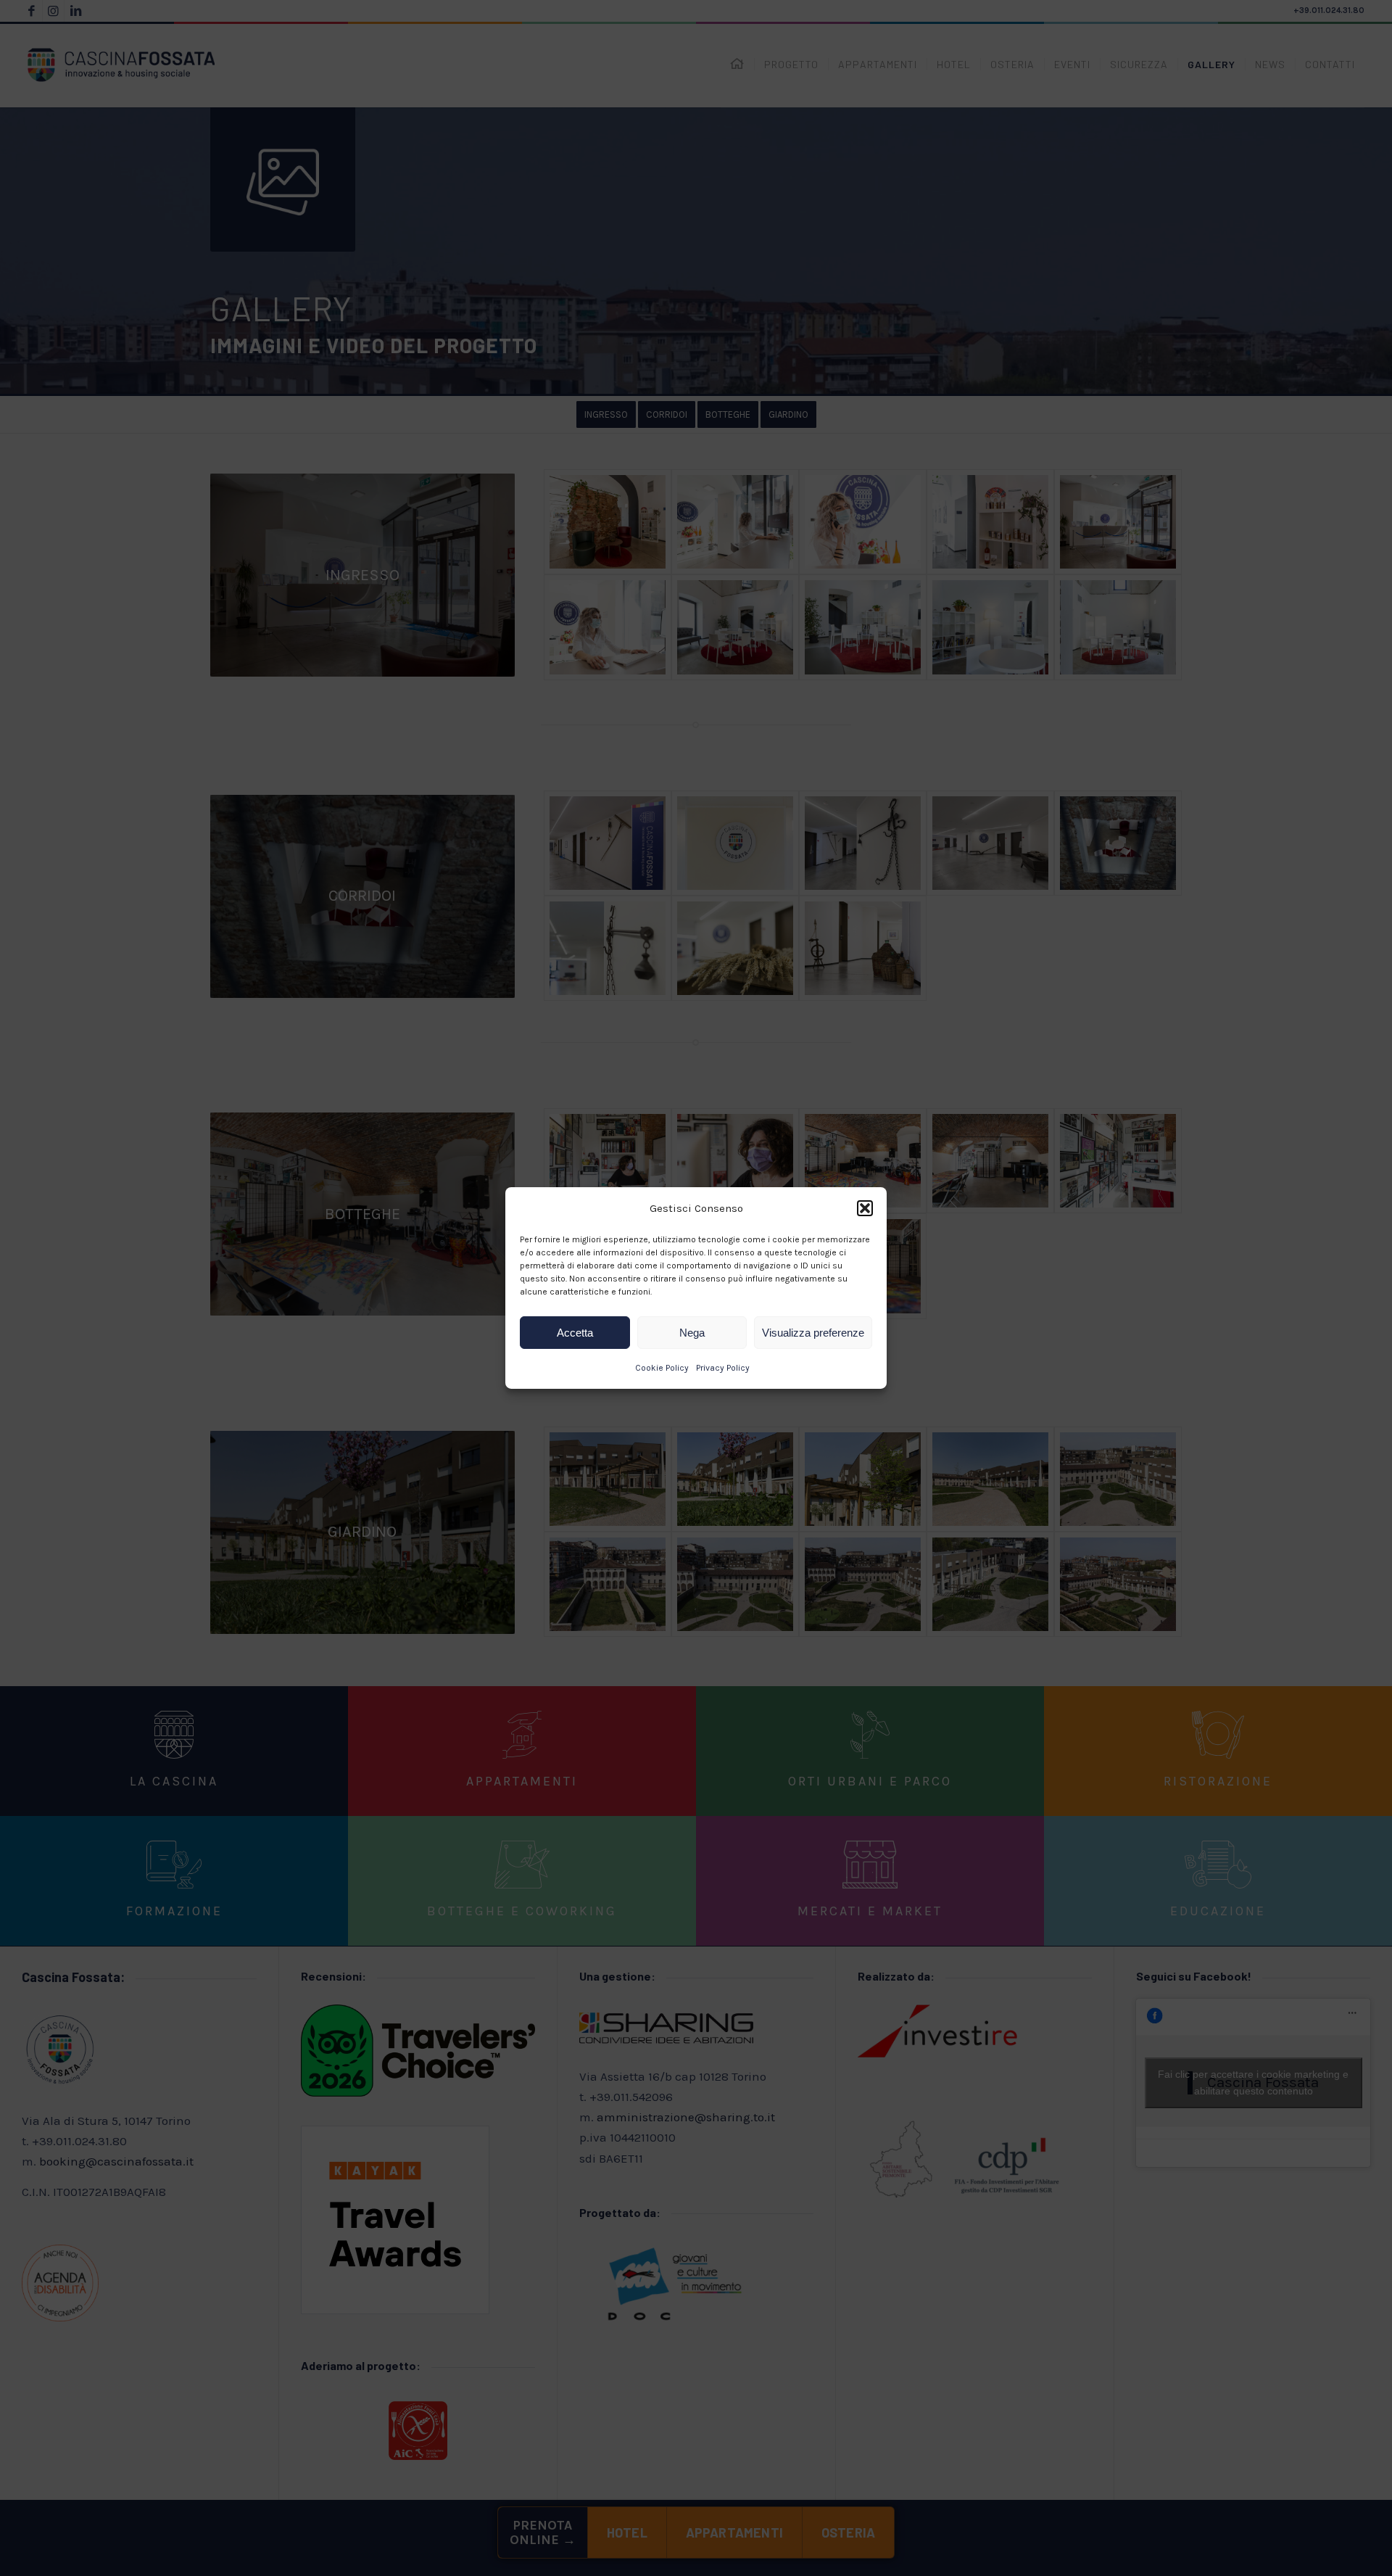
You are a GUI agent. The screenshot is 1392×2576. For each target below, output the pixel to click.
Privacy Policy (723, 1368)
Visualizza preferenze (813, 1333)
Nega (692, 1333)
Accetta (575, 1333)
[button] (865, 1208)
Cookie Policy (662, 1368)
